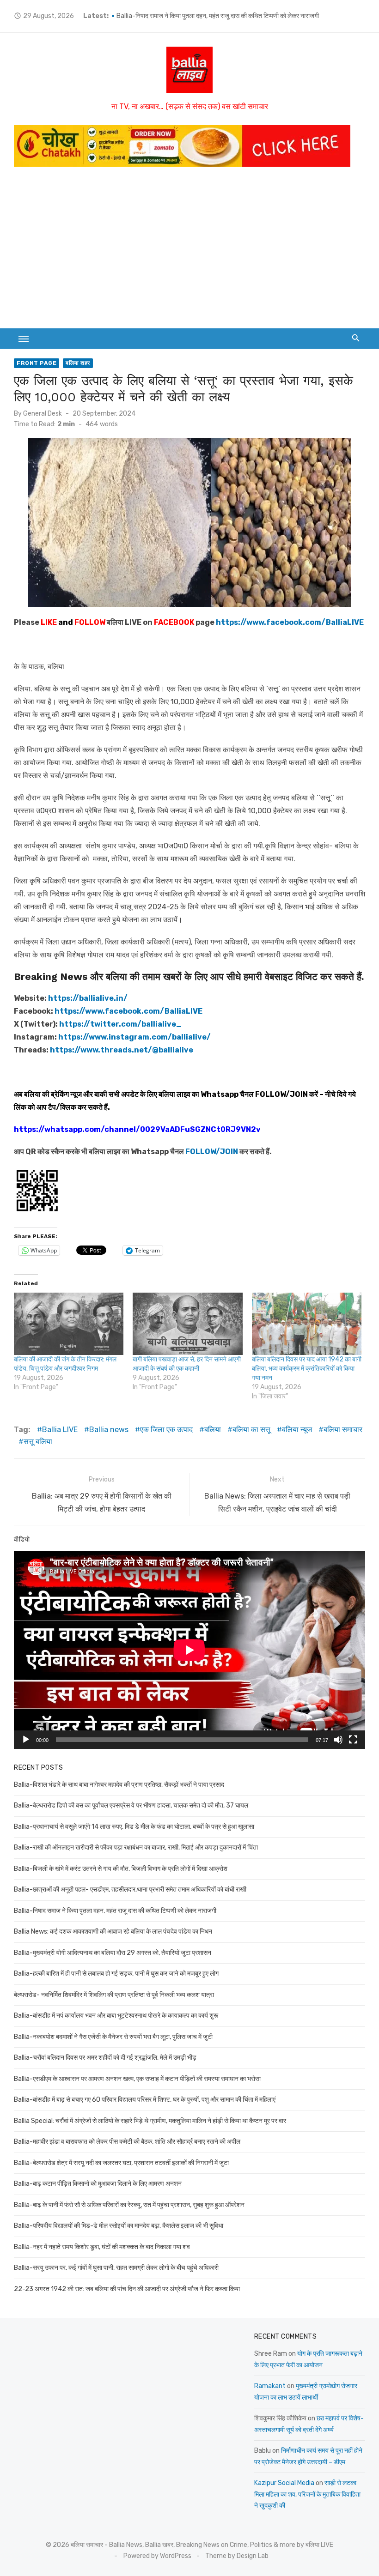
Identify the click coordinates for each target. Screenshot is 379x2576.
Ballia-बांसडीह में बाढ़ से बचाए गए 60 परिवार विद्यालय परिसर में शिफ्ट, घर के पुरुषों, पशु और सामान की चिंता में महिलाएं (145, 2100)
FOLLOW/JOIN (281, 1094)
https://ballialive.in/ (88, 998)
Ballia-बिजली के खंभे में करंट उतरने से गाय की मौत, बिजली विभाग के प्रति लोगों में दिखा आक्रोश (121, 1869)
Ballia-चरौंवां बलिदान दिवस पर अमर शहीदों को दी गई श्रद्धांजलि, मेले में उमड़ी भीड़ (105, 2058)
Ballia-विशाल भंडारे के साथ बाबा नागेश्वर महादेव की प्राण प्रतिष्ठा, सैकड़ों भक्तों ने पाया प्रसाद (119, 1785)
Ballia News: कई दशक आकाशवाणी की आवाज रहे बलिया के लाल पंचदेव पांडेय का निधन (113, 1932)
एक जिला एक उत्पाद (166, 1430)
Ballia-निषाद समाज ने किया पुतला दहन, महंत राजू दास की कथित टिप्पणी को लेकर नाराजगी (115, 1911)
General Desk (43, 414)
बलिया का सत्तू (251, 1430)
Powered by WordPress (157, 2556)
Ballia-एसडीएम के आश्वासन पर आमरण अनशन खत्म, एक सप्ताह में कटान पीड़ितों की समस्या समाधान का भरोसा (137, 2079)
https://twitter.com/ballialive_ (120, 1024)
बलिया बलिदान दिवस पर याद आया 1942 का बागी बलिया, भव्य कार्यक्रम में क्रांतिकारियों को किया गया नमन (307, 1369)
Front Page (37, 363)
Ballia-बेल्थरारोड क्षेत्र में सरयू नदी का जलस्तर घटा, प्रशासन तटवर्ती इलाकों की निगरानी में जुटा (121, 2163)
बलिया (213, 1430)
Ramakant (270, 2386)
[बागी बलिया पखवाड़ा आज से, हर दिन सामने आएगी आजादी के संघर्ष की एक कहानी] (187, 1324)
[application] (189, 1650)
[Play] (26, 1740)
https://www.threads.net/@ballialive (122, 1050)
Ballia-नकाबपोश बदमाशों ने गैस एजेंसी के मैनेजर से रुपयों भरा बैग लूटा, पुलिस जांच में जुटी (113, 2037)
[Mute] (338, 1740)
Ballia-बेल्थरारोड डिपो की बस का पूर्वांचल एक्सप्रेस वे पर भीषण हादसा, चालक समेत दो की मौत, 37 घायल (131, 1805)
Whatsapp (220, 1094)
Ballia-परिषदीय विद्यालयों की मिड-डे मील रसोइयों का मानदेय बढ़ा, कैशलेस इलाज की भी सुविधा (119, 2226)
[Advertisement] (189, 245)
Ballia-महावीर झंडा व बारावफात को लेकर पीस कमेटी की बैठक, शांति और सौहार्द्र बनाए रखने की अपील (127, 2142)
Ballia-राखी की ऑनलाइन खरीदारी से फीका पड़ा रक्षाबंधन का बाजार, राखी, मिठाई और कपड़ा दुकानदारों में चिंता (136, 1847)
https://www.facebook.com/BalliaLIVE (128, 1011)
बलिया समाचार (343, 1430)
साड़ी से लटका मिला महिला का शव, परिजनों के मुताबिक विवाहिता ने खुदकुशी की (307, 2494)
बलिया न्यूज (297, 1430)
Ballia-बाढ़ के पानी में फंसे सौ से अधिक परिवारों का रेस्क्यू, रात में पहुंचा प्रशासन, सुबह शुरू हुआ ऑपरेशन (129, 2205)
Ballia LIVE (60, 1430)
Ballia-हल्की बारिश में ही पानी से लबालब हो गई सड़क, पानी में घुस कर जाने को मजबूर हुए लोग (116, 1974)
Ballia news (109, 1430)
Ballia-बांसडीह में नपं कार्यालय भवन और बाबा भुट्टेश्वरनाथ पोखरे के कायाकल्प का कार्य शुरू (116, 2016)
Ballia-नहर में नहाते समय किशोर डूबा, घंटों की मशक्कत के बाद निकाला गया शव (102, 2247)
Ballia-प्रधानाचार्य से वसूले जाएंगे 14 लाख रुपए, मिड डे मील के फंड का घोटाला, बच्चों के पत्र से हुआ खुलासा (134, 1827)
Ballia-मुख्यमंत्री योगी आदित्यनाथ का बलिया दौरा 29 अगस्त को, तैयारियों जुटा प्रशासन (113, 1953)
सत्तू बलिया (38, 1442)
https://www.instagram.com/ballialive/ (134, 1037)
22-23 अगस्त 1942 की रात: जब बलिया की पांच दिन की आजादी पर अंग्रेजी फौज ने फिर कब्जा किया (127, 2289)
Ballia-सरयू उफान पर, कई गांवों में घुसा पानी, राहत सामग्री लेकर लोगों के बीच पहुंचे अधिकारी (116, 2268)
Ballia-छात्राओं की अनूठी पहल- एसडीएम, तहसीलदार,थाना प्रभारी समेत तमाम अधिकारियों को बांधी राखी (233, 16)
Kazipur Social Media (284, 2483)
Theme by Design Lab (237, 2556)
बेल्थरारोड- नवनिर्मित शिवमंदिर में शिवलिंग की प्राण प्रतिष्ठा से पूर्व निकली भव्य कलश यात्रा (114, 1995)
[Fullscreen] (353, 1740)
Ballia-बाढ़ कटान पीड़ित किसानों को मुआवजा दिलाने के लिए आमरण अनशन (98, 2184)
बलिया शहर (78, 363)
